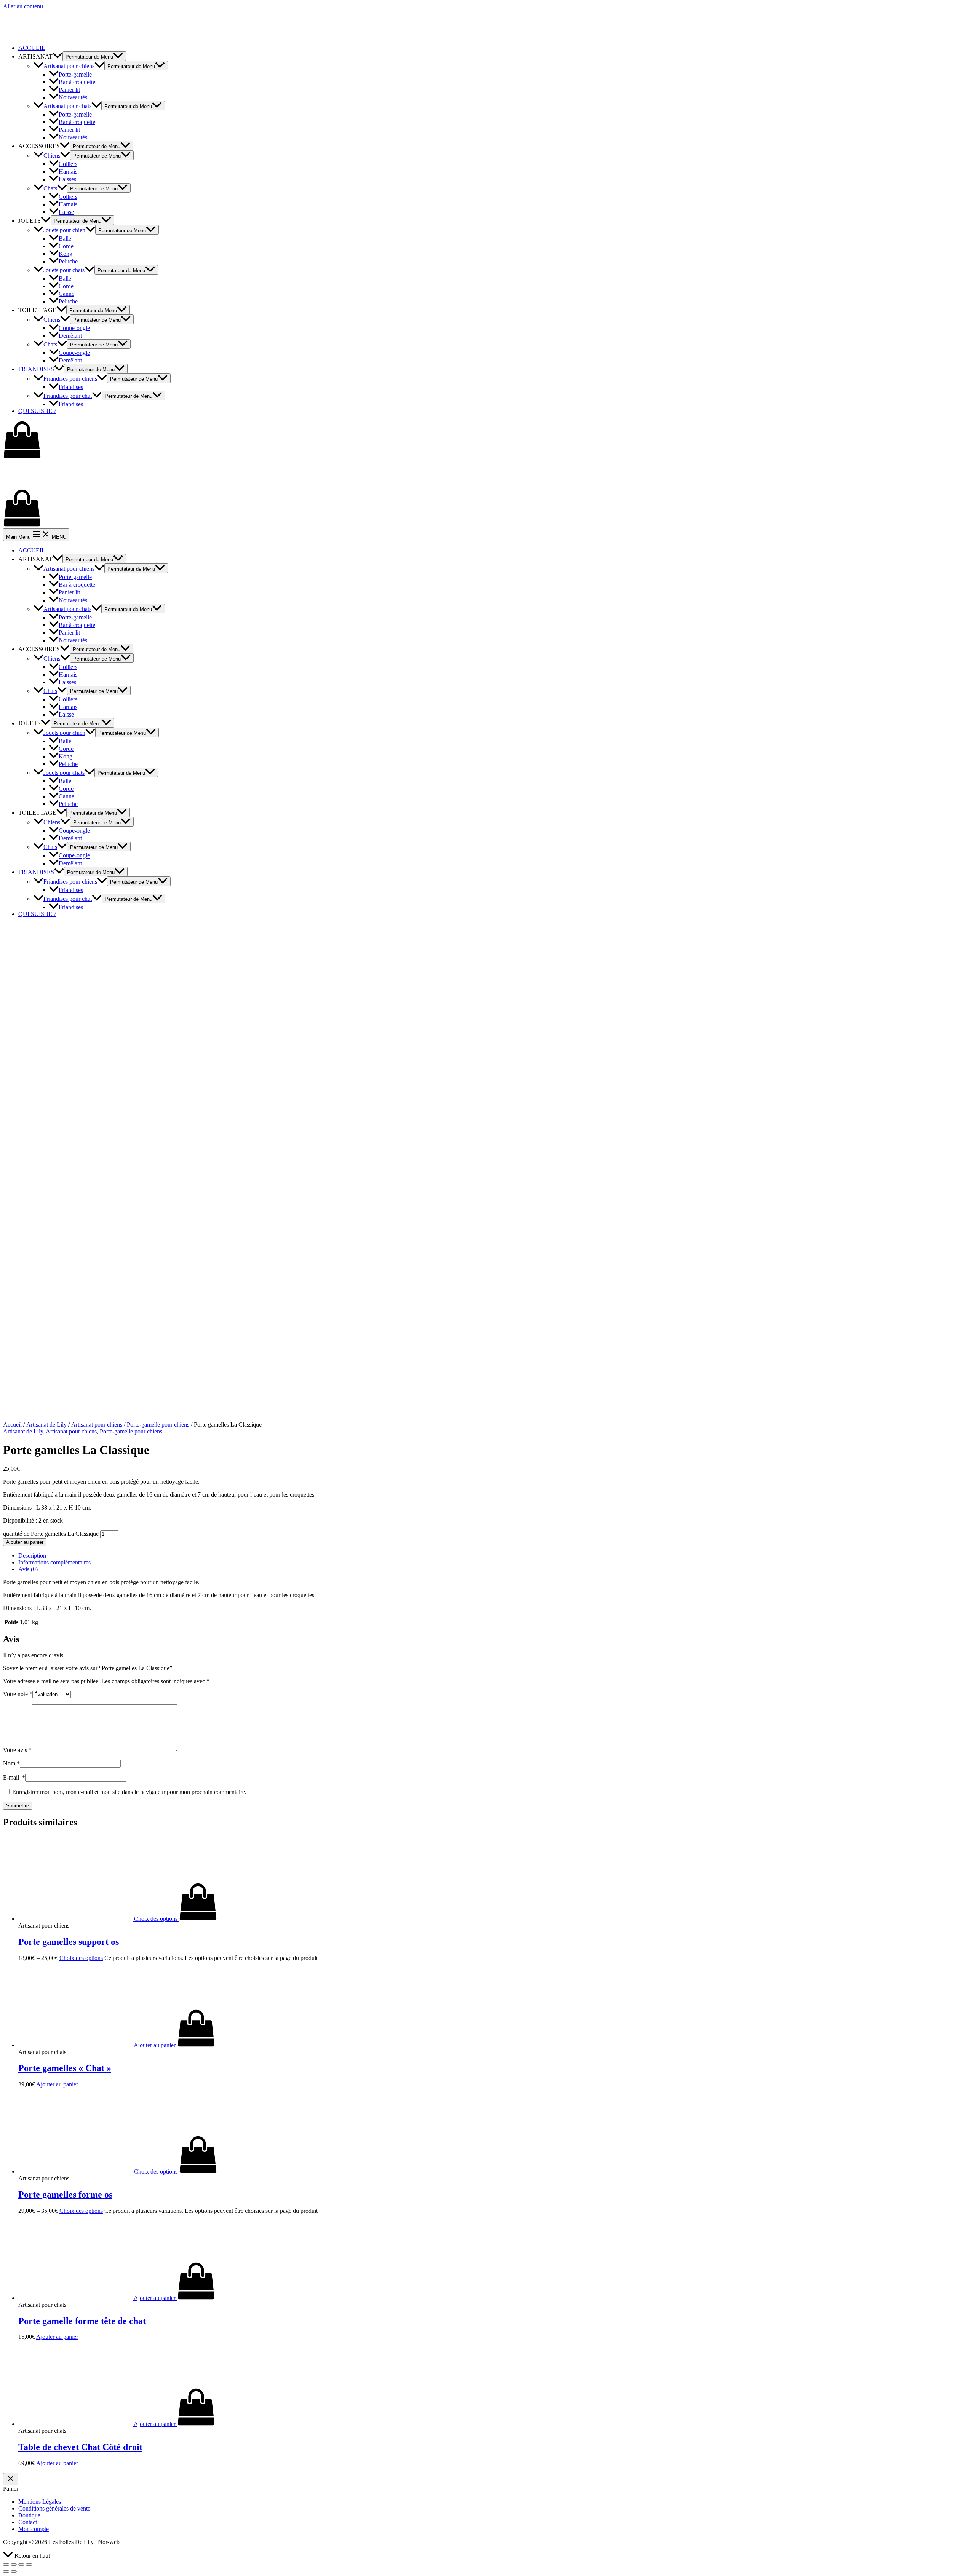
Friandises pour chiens (70, 379)
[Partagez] (14, 2565)
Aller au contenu (23, 6)
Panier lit (69, 90)
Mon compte (34, 2529)
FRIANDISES (36, 369)
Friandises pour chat (68, 396)
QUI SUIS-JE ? (37, 411)
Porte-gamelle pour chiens (158, 1424)
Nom (11, 1763)
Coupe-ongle (74, 328)
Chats (50, 188)
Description (32, 1555)
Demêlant (70, 336)
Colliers (68, 164)
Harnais (68, 172)
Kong (66, 254)
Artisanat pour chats (67, 106)
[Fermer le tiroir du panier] (11, 2479)
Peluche (68, 261)
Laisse (66, 212)
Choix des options (81, 1958)
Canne (66, 294)
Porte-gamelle (75, 74)
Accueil (12, 1424)
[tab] (495, 1556)
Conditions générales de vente (54, 2508)
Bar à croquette (77, 82)
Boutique (29, 2515)
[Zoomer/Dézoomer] (29, 2565)
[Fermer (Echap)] (6, 2565)
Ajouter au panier (25, 1542)
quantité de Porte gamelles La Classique (51, 1534)
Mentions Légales (40, 2502)
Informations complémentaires (54, 1562)
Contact (28, 2522)
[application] (58, 57)
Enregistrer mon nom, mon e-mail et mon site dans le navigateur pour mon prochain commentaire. (129, 1792)
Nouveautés (73, 97)
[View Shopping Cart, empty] (487, 441)
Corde (66, 246)
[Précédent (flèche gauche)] (6, 2571)
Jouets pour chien (64, 230)
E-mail (14, 1777)
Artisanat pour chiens (69, 66)
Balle (65, 239)
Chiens (52, 156)
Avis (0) (28, 1569)
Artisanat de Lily (46, 1424)
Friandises (71, 387)
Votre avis (17, 1750)
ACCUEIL (32, 48)
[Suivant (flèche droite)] (14, 2571)
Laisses (67, 180)
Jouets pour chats (64, 270)
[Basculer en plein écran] (21, 2565)
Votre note (18, 1694)
